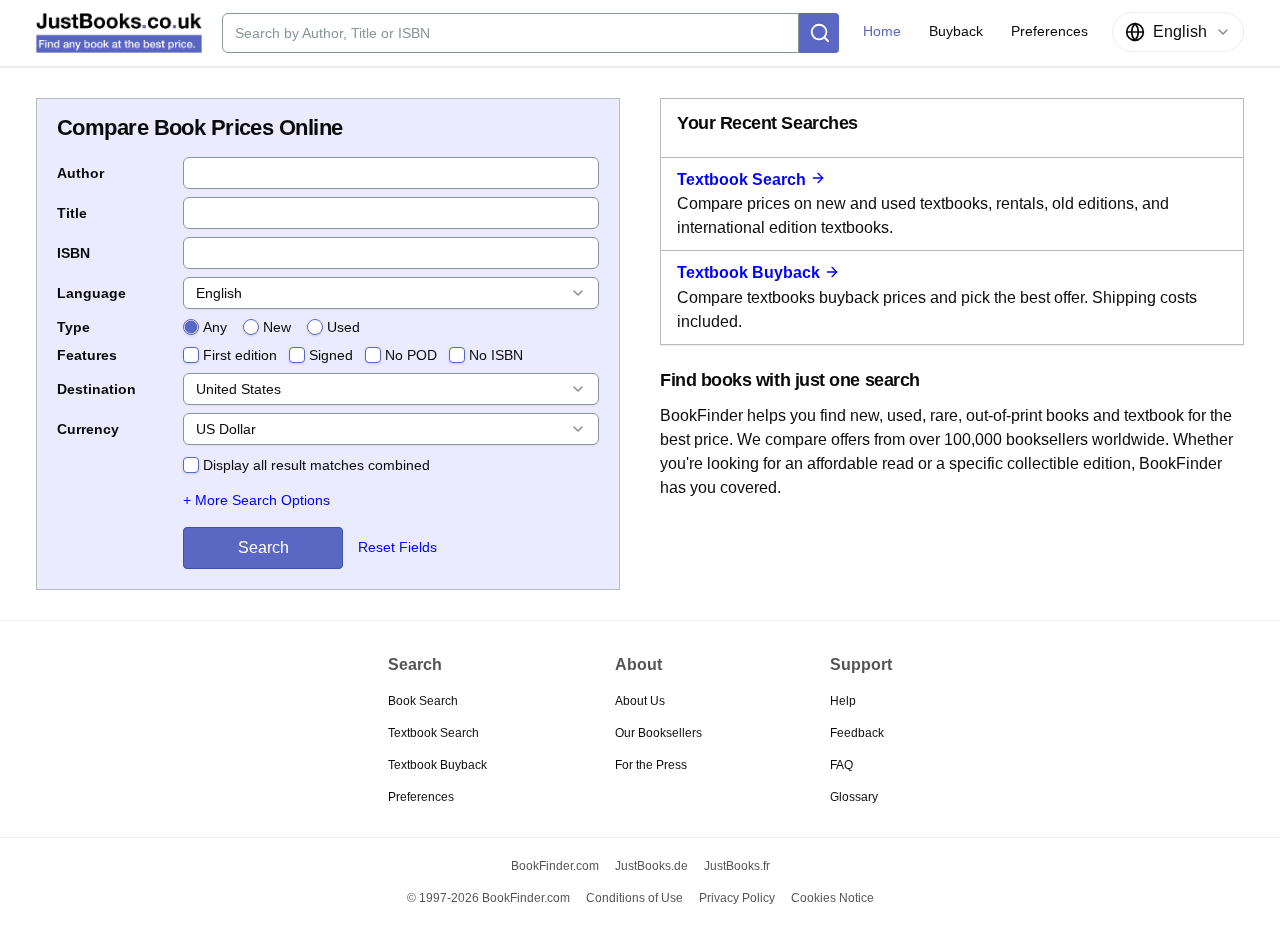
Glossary (854, 797)
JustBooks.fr (737, 866)
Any (215, 327)
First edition (240, 355)
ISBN (73, 253)
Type (73, 327)
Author (80, 173)
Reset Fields (397, 547)
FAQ (841, 765)
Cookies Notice (832, 898)
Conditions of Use (634, 898)
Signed (331, 355)
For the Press (651, 765)
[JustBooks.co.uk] (119, 33)
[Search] (819, 33)
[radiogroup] (271, 327)
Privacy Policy (737, 898)
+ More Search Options (256, 500)
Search (263, 547)
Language (91, 293)
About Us (640, 701)
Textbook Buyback (748, 272)
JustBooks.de (651, 866)
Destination (96, 389)
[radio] (191, 327)
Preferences (421, 797)
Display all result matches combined (316, 465)
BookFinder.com (555, 866)
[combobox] (1178, 32)
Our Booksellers (658, 733)
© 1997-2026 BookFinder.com (488, 898)
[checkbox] (191, 355)
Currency (88, 429)
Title (72, 213)
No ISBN (496, 355)
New (277, 327)
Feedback (857, 733)
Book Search (423, 701)
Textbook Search (741, 179)
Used (343, 327)
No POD (411, 355)
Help (843, 701)
